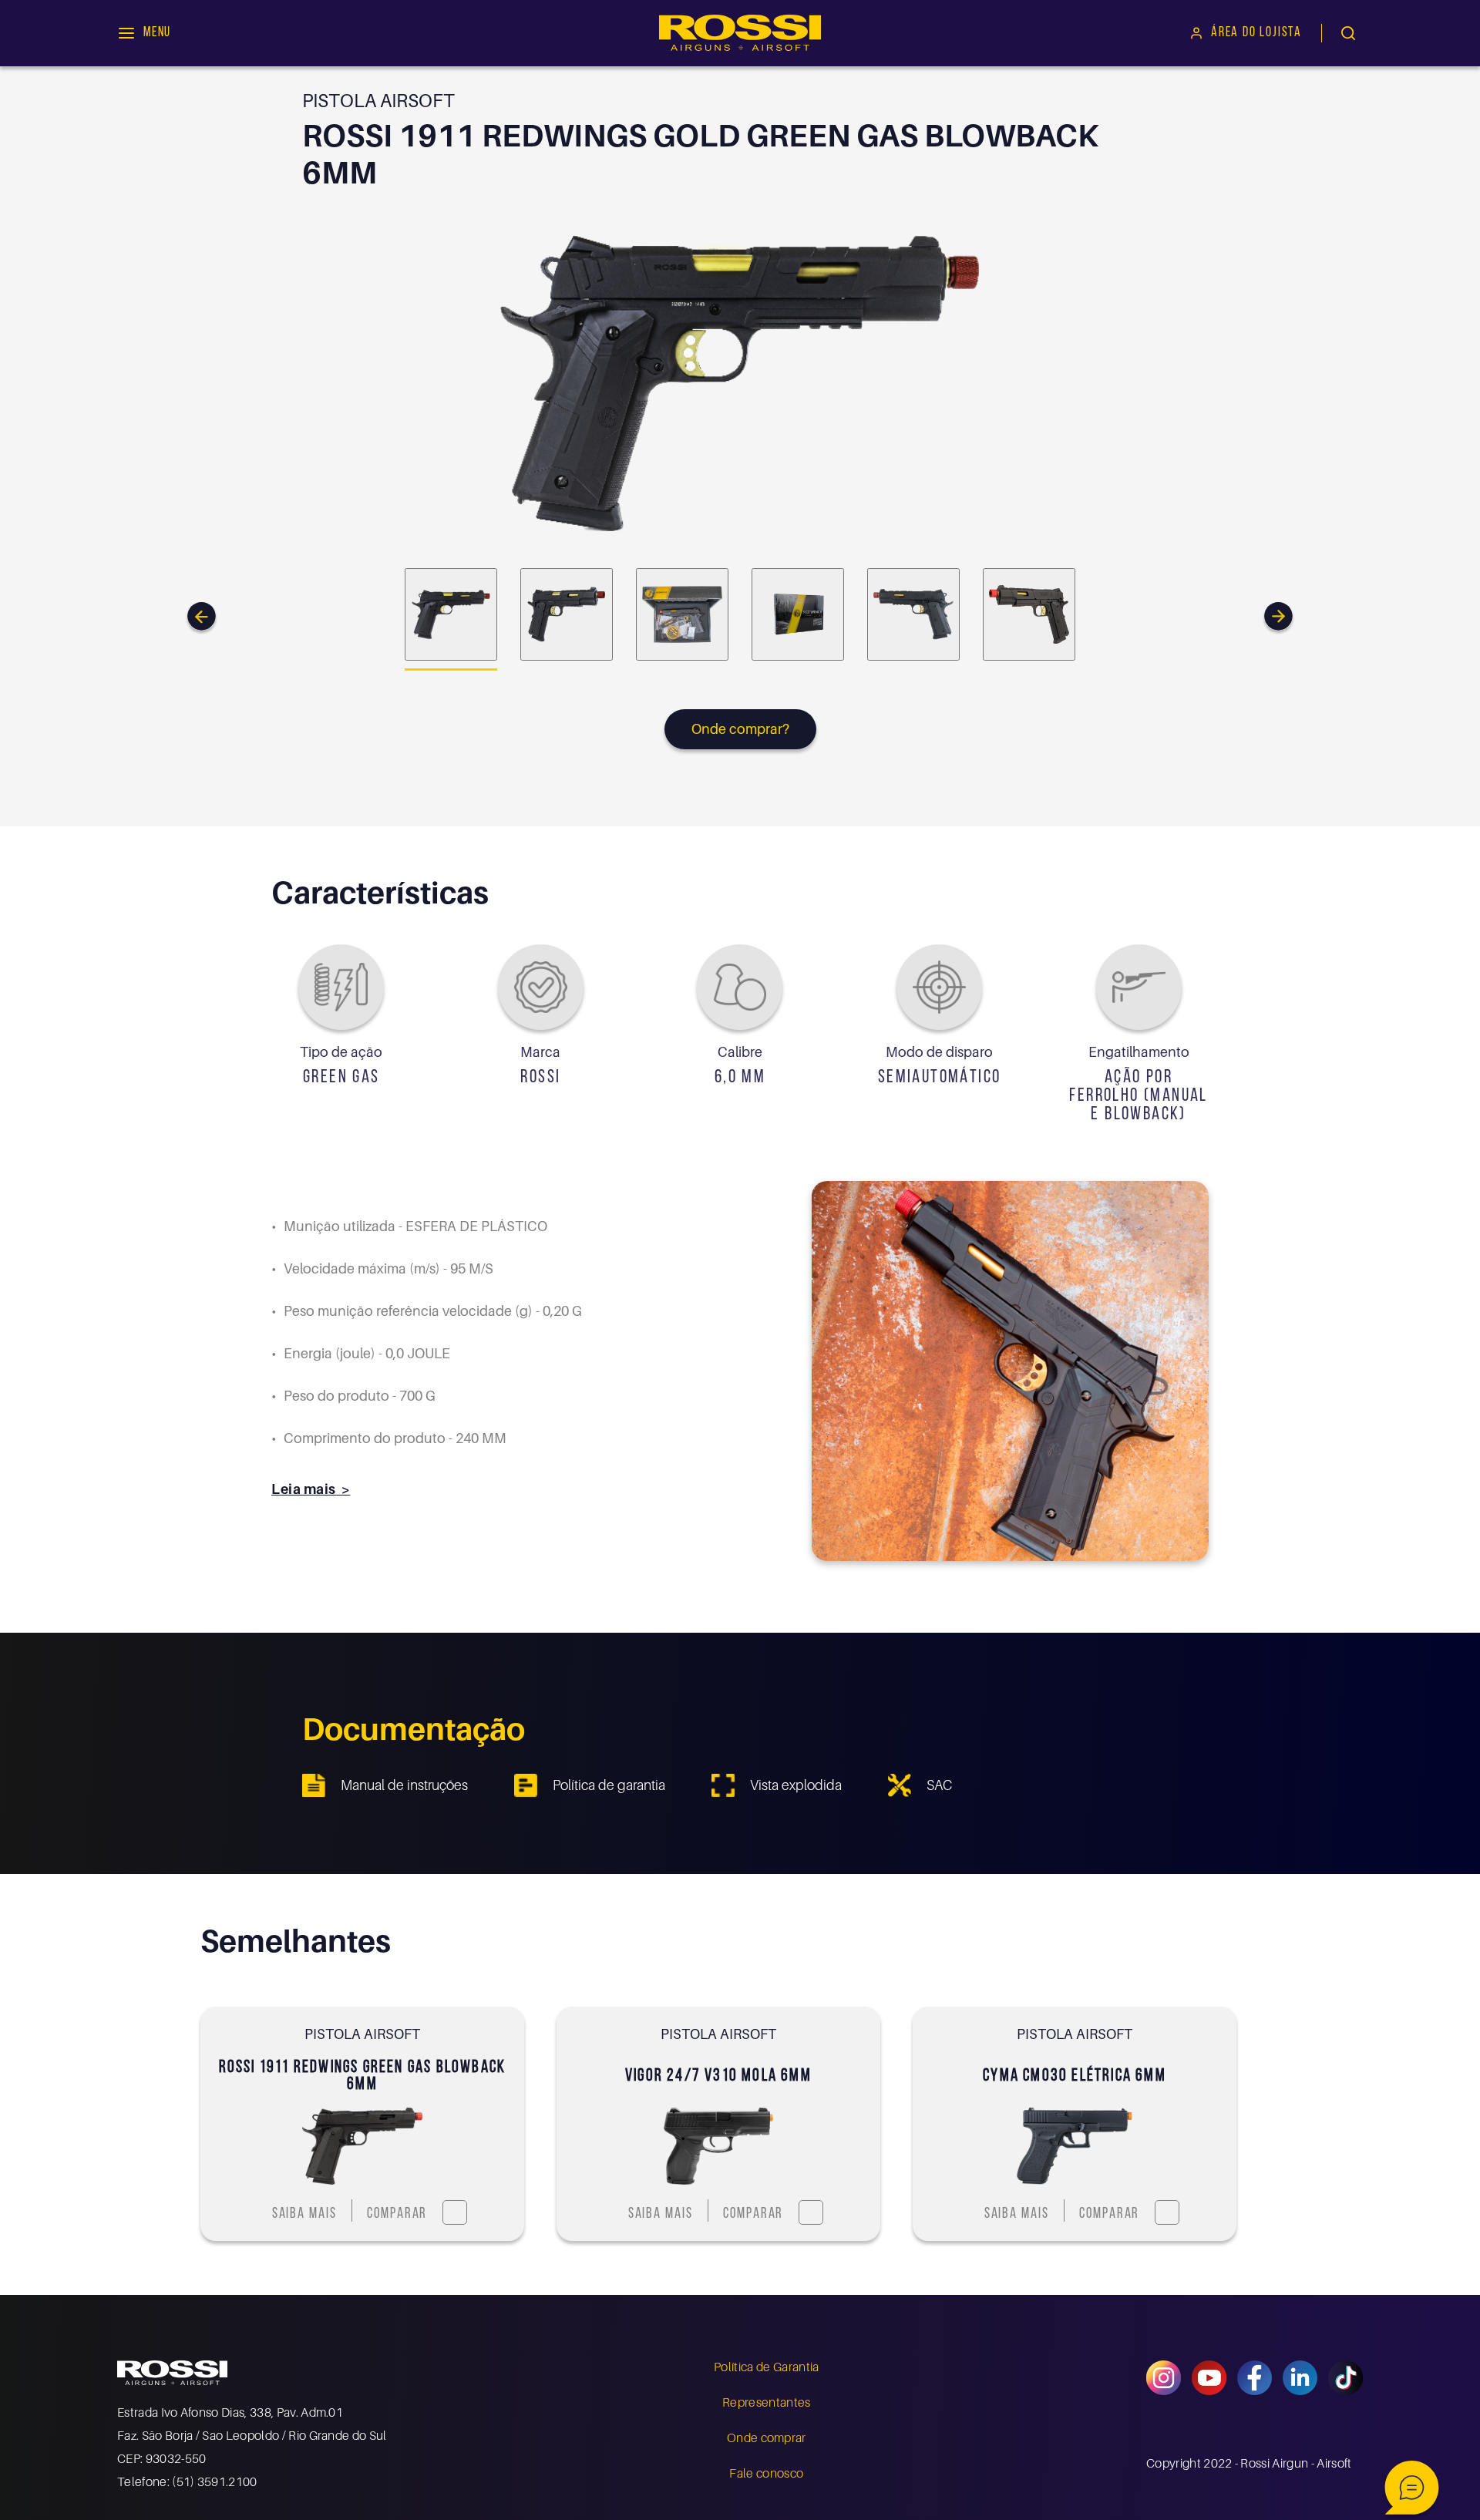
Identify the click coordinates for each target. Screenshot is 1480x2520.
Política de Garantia (766, 2367)
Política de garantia (609, 1785)
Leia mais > (311, 1489)
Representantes (766, 2402)
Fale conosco (766, 2473)
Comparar (397, 2214)
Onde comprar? (740, 729)
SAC (939, 1785)
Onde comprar (767, 2438)
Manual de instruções (404, 1785)
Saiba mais (304, 2214)
